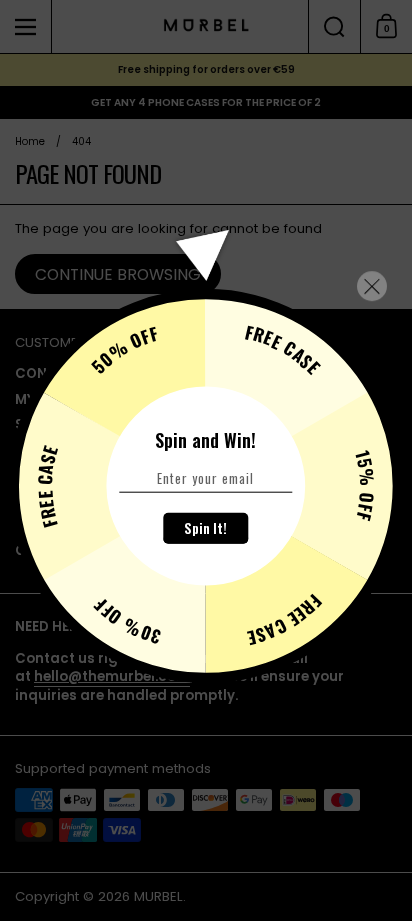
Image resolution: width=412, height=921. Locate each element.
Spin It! (205, 528)
